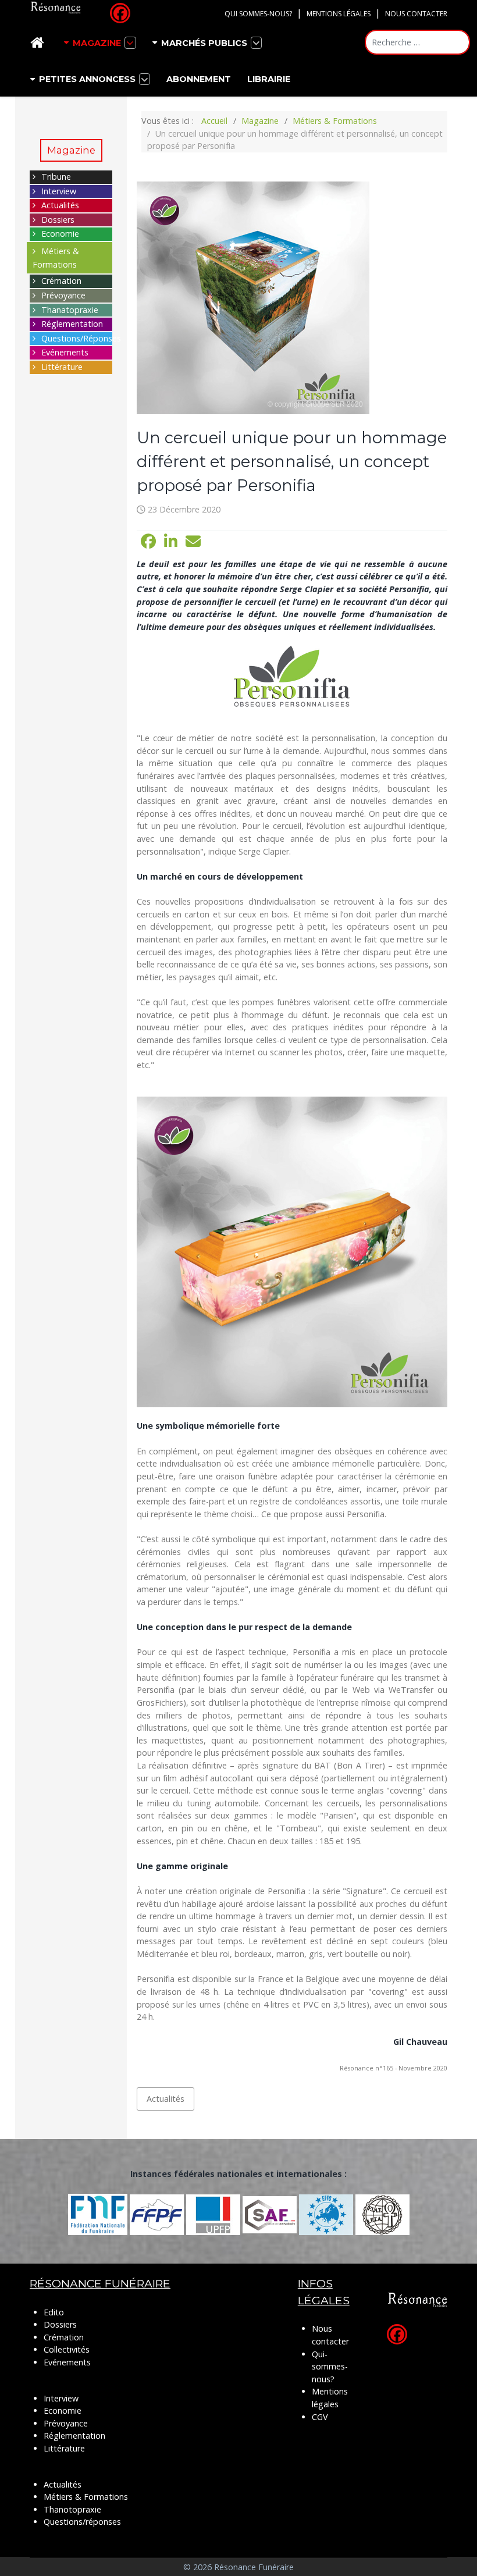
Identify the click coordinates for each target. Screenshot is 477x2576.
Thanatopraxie (70, 310)
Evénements (65, 352)
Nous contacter (416, 14)
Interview (59, 191)
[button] (148, 542)
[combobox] (417, 42)
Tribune (56, 177)
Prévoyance (63, 295)
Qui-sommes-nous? (330, 2367)
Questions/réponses (82, 2522)
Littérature (62, 367)
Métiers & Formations (86, 2497)
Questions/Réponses (81, 338)
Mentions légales (339, 14)
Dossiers (58, 220)
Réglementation (72, 324)
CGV (320, 2417)
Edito (54, 2312)
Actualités (60, 205)
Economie (60, 234)
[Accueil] (39, 43)
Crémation (61, 281)
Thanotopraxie (72, 2509)
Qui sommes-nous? (258, 14)
